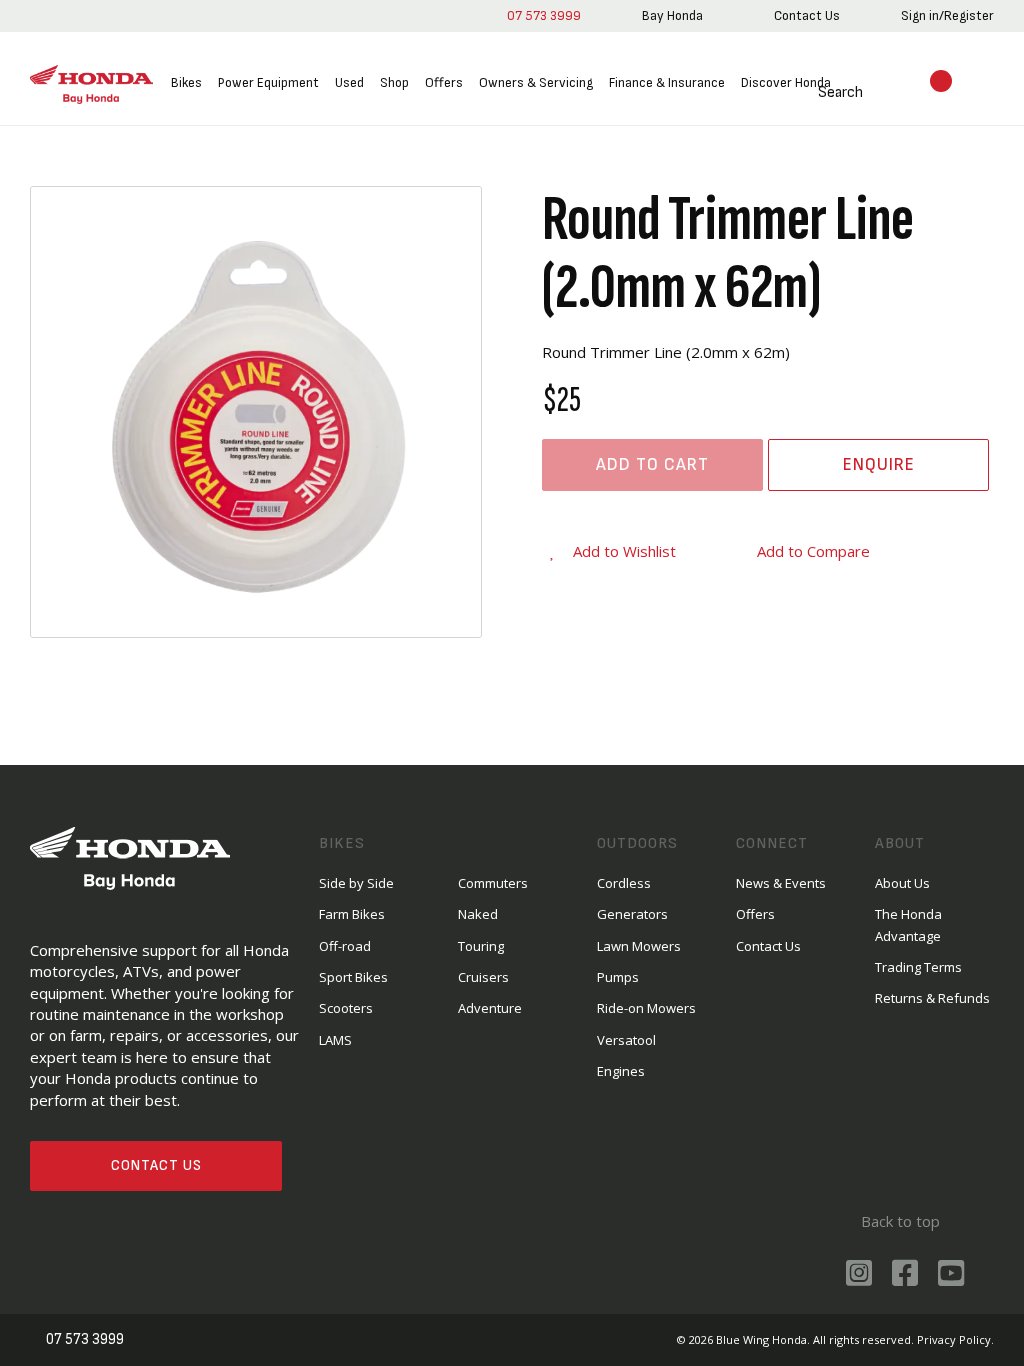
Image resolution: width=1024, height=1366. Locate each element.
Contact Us (156, 1165)
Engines (621, 1071)
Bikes (186, 82)
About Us (902, 883)
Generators (632, 914)
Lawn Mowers (639, 946)
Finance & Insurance (667, 82)
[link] (672, 16)
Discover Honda (786, 82)
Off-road (345, 946)
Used (349, 82)
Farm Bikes (352, 914)
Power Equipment (268, 82)
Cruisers (483, 977)
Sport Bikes (353, 977)
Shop (394, 82)
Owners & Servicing (536, 82)
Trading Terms (918, 967)
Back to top (900, 1221)
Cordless (624, 883)
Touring (481, 946)
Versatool (626, 1040)
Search (840, 92)
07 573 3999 (544, 15)
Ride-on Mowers (646, 1008)
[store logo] (91, 84)
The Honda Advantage (908, 924)
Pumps (618, 977)
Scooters (346, 1008)
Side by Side (356, 883)
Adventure (490, 1008)
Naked (478, 914)
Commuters (493, 883)
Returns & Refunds (932, 998)
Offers (444, 82)
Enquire (879, 464)
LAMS (335, 1040)
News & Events (781, 883)
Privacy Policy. (955, 1339)
